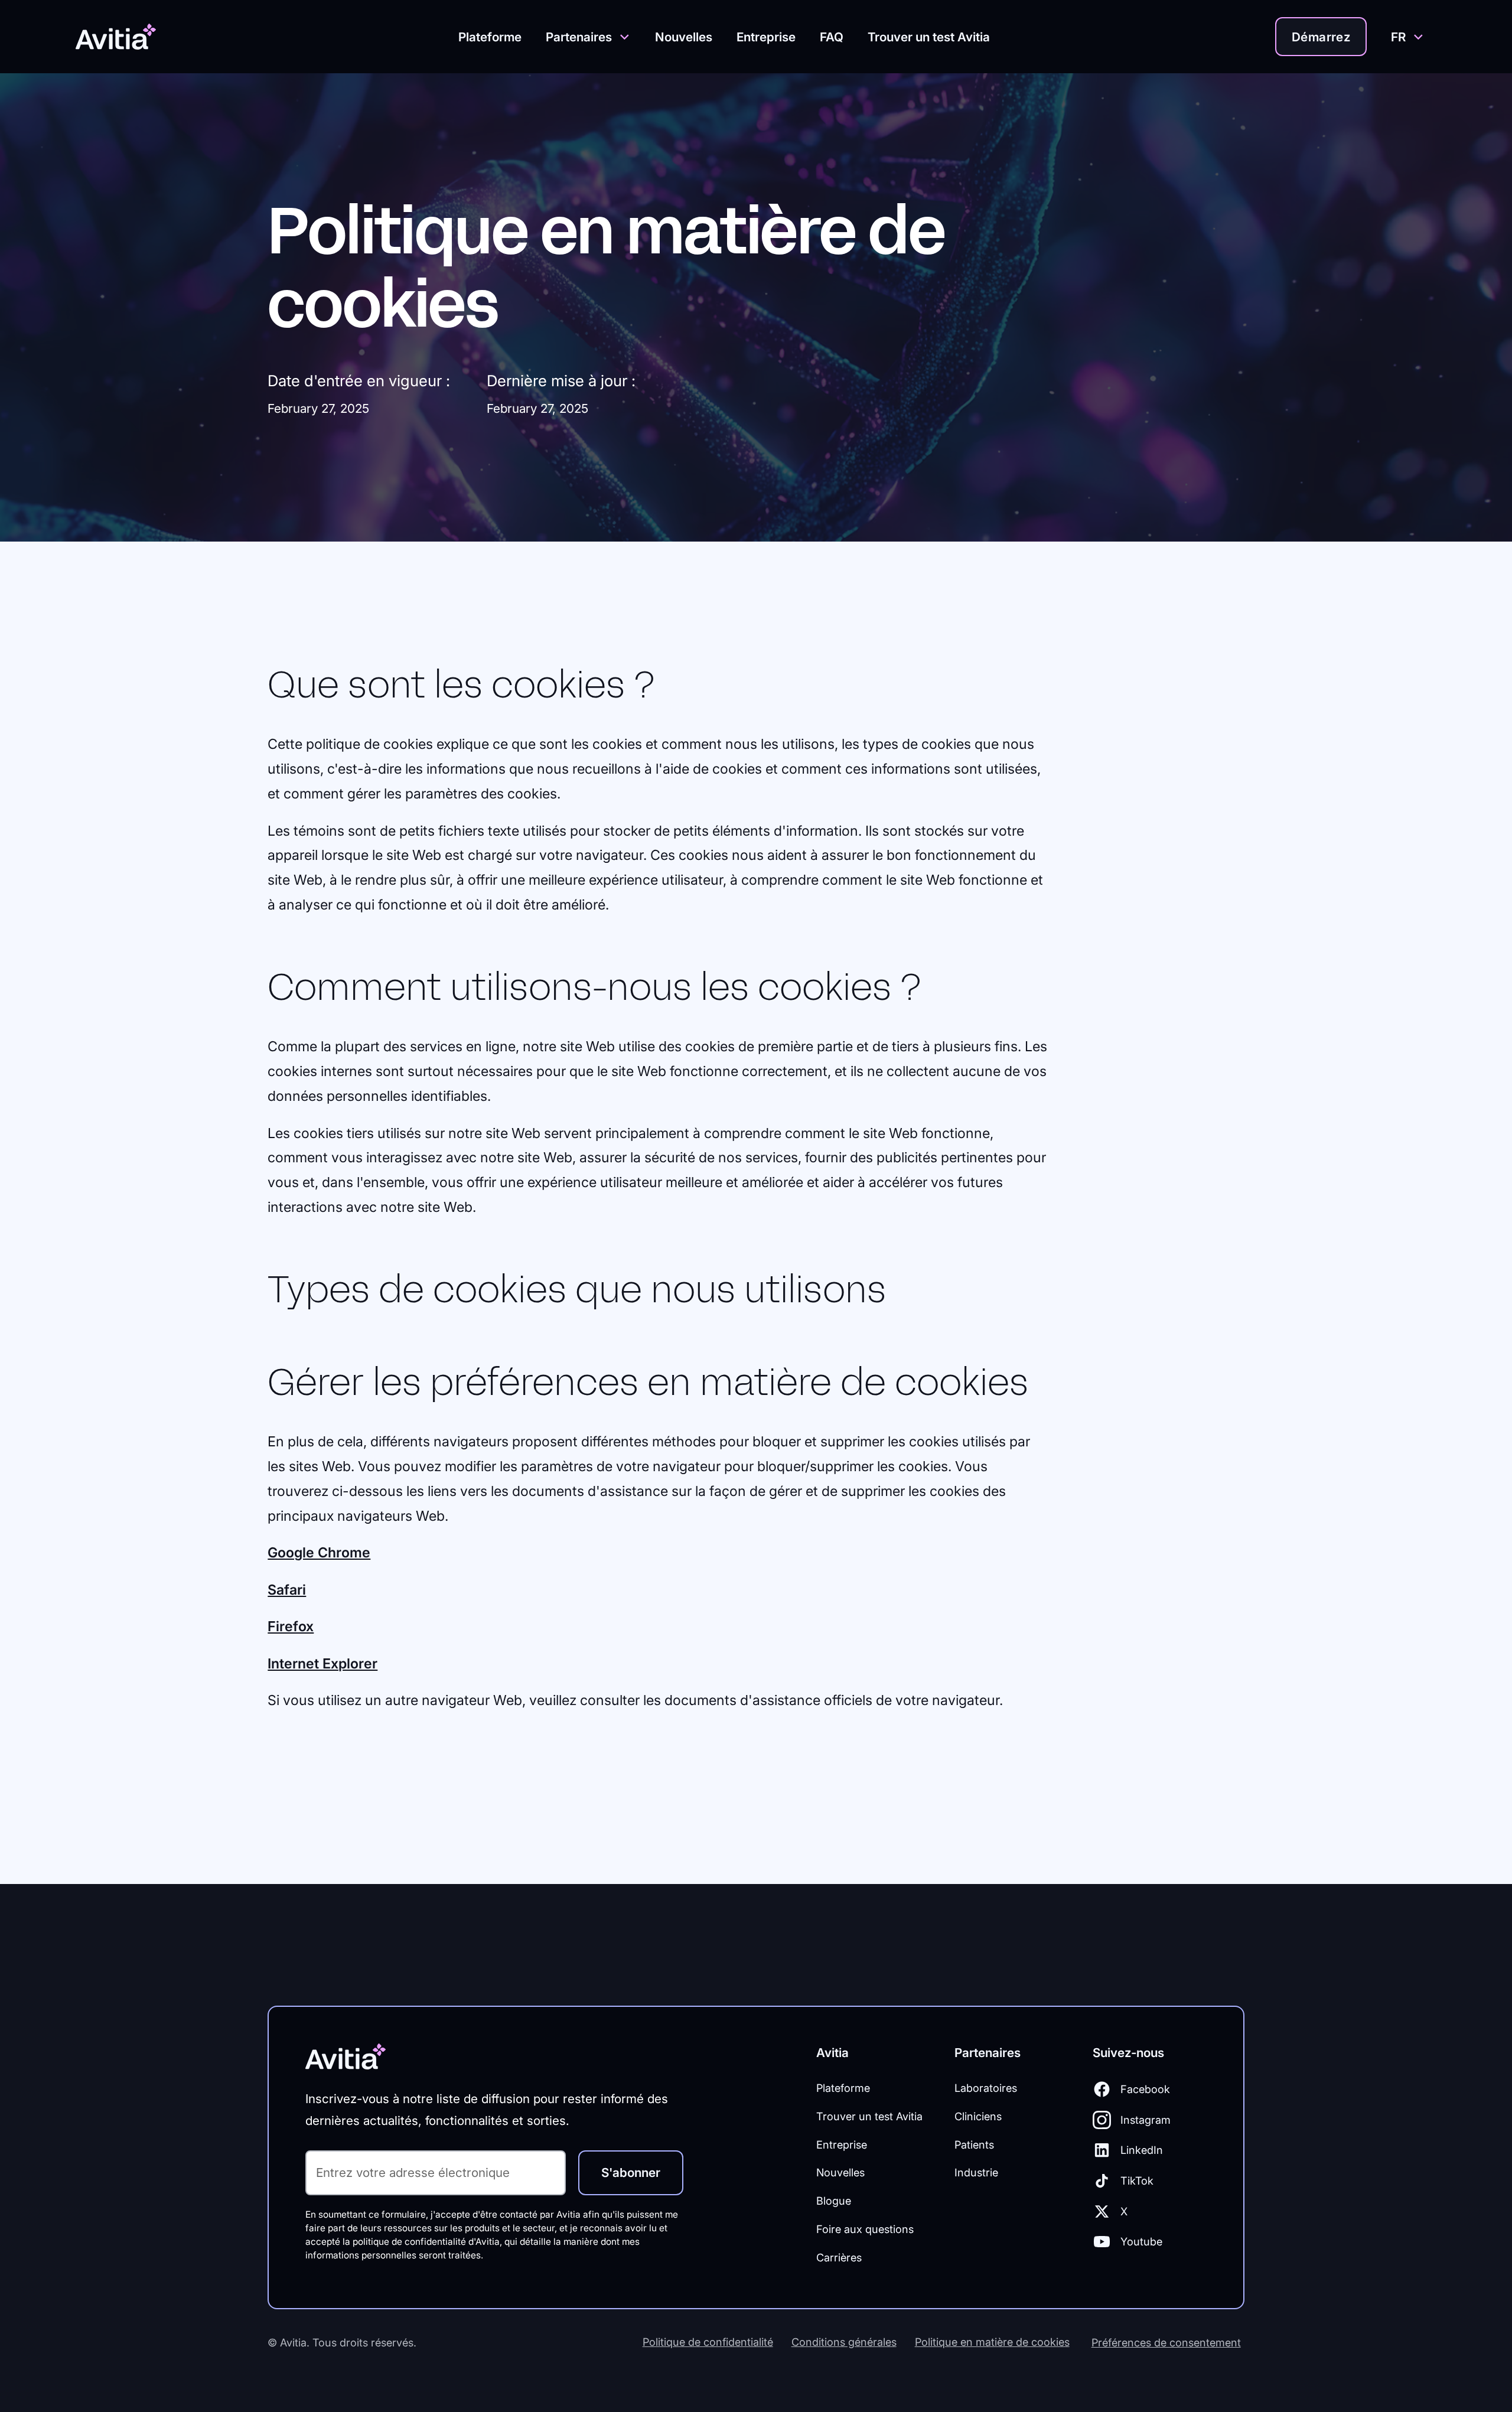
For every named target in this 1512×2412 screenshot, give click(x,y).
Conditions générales (844, 2342)
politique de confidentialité (409, 2242)
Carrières (839, 2257)
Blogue (834, 2201)
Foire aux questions (865, 2229)
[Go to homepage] (124, 37)
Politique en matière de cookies (992, 2342)
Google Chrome (319, 1552)
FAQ (832, 37)
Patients (974, 2144)
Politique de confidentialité (708, 2342)
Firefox (291, 1626)
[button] (588, 37)
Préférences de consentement (1166, 2342)
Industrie (976, 2172)
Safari (287, 1590)
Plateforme (490, 37)
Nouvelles (684, 37)
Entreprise (766, 37)
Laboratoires (986, 2088)
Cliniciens (978, 2116)
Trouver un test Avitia (929, 37)
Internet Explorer (322, 1663)
